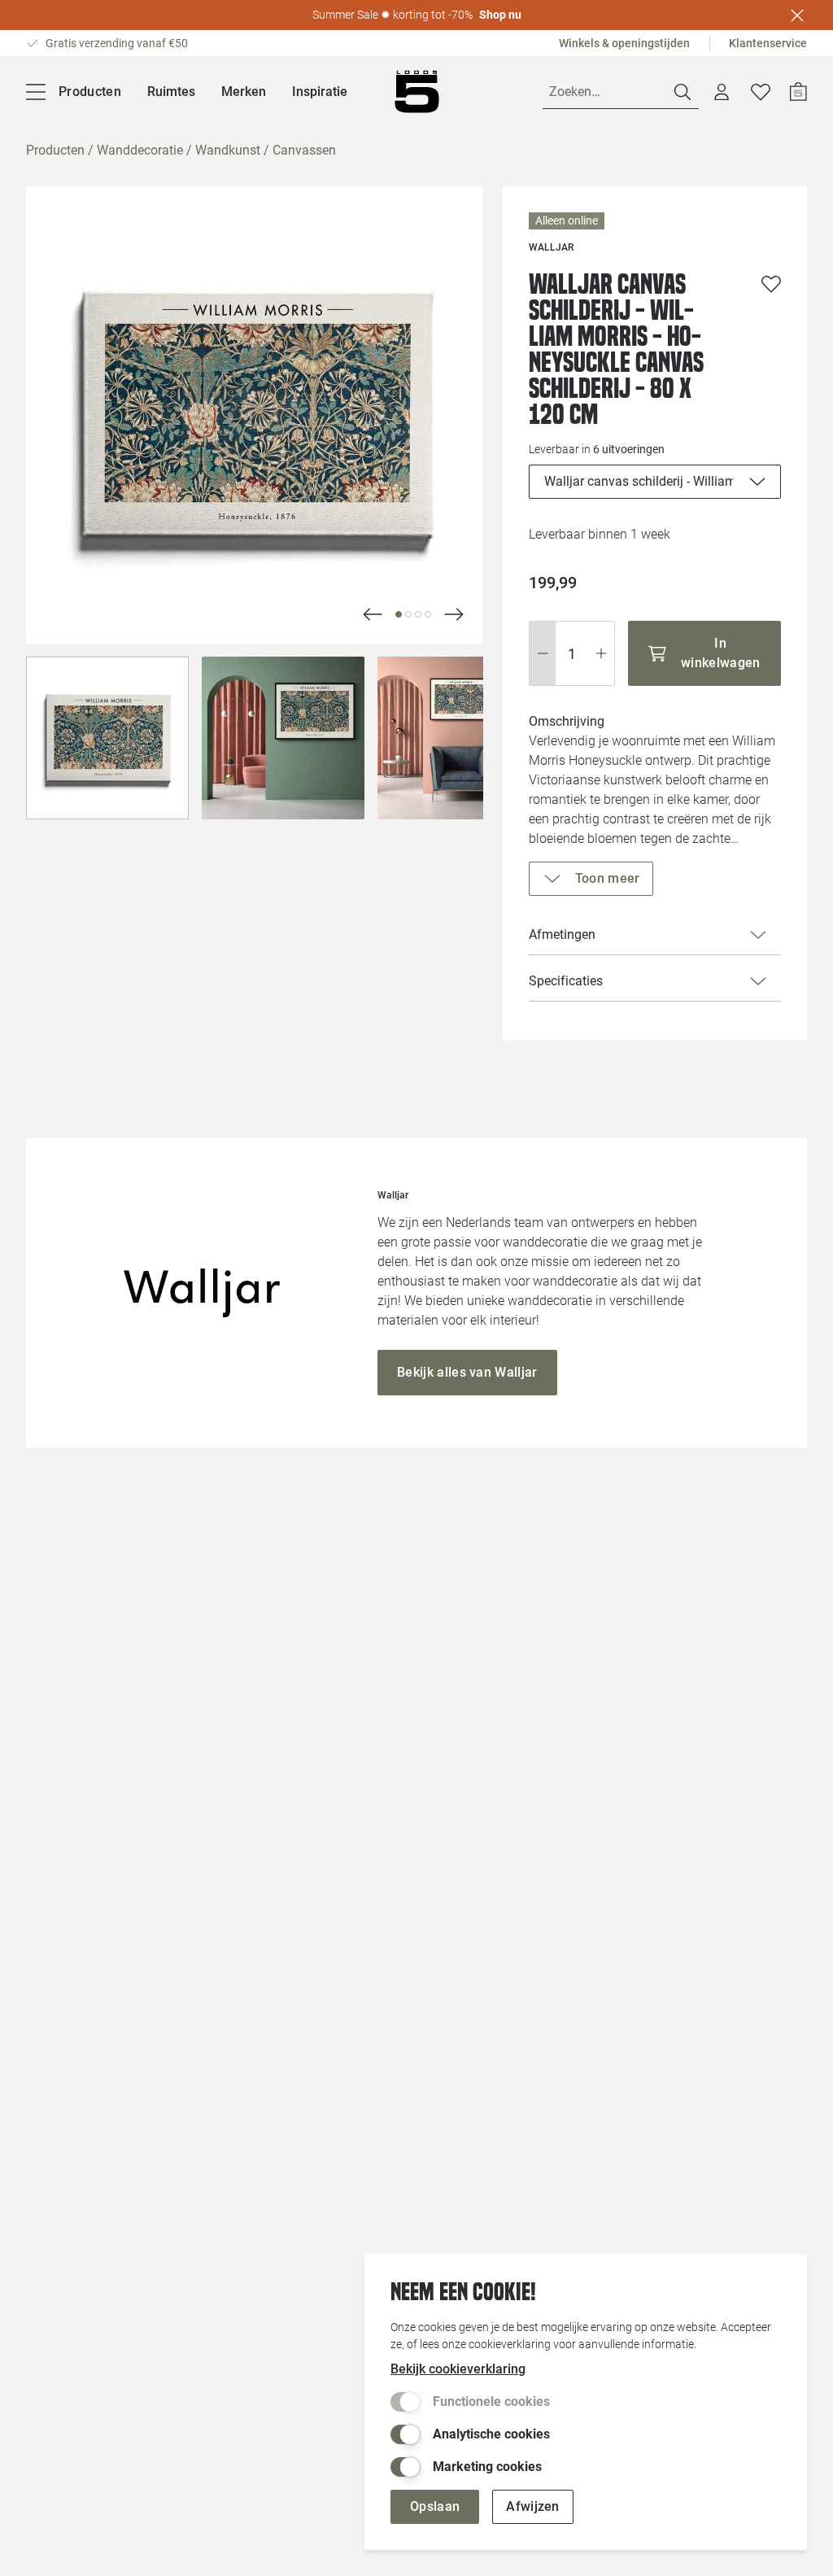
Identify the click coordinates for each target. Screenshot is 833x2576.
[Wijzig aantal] (572, 653)
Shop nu (500, 15)
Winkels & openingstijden (624, 43)
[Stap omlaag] (542, 653)
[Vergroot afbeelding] (255, 415)
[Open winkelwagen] (798, 92)
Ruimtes (171, 92)
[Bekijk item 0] (399, 614)
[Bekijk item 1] (408, 614)
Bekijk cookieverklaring (458, 2369)
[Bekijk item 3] (428, 614)
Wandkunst (228, 150)
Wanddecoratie (140, 150)
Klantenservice (768, 43)
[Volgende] (373, 614)
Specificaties (566, 981)
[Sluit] (797, 15)
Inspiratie (320, 92)
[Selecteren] (107, 738)
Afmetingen (562, 934)
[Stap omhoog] (602, 653)
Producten (55, 150)
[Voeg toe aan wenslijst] (771, 284)
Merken (244, 92)
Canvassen (304, 150)
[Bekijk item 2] (418, 614)
